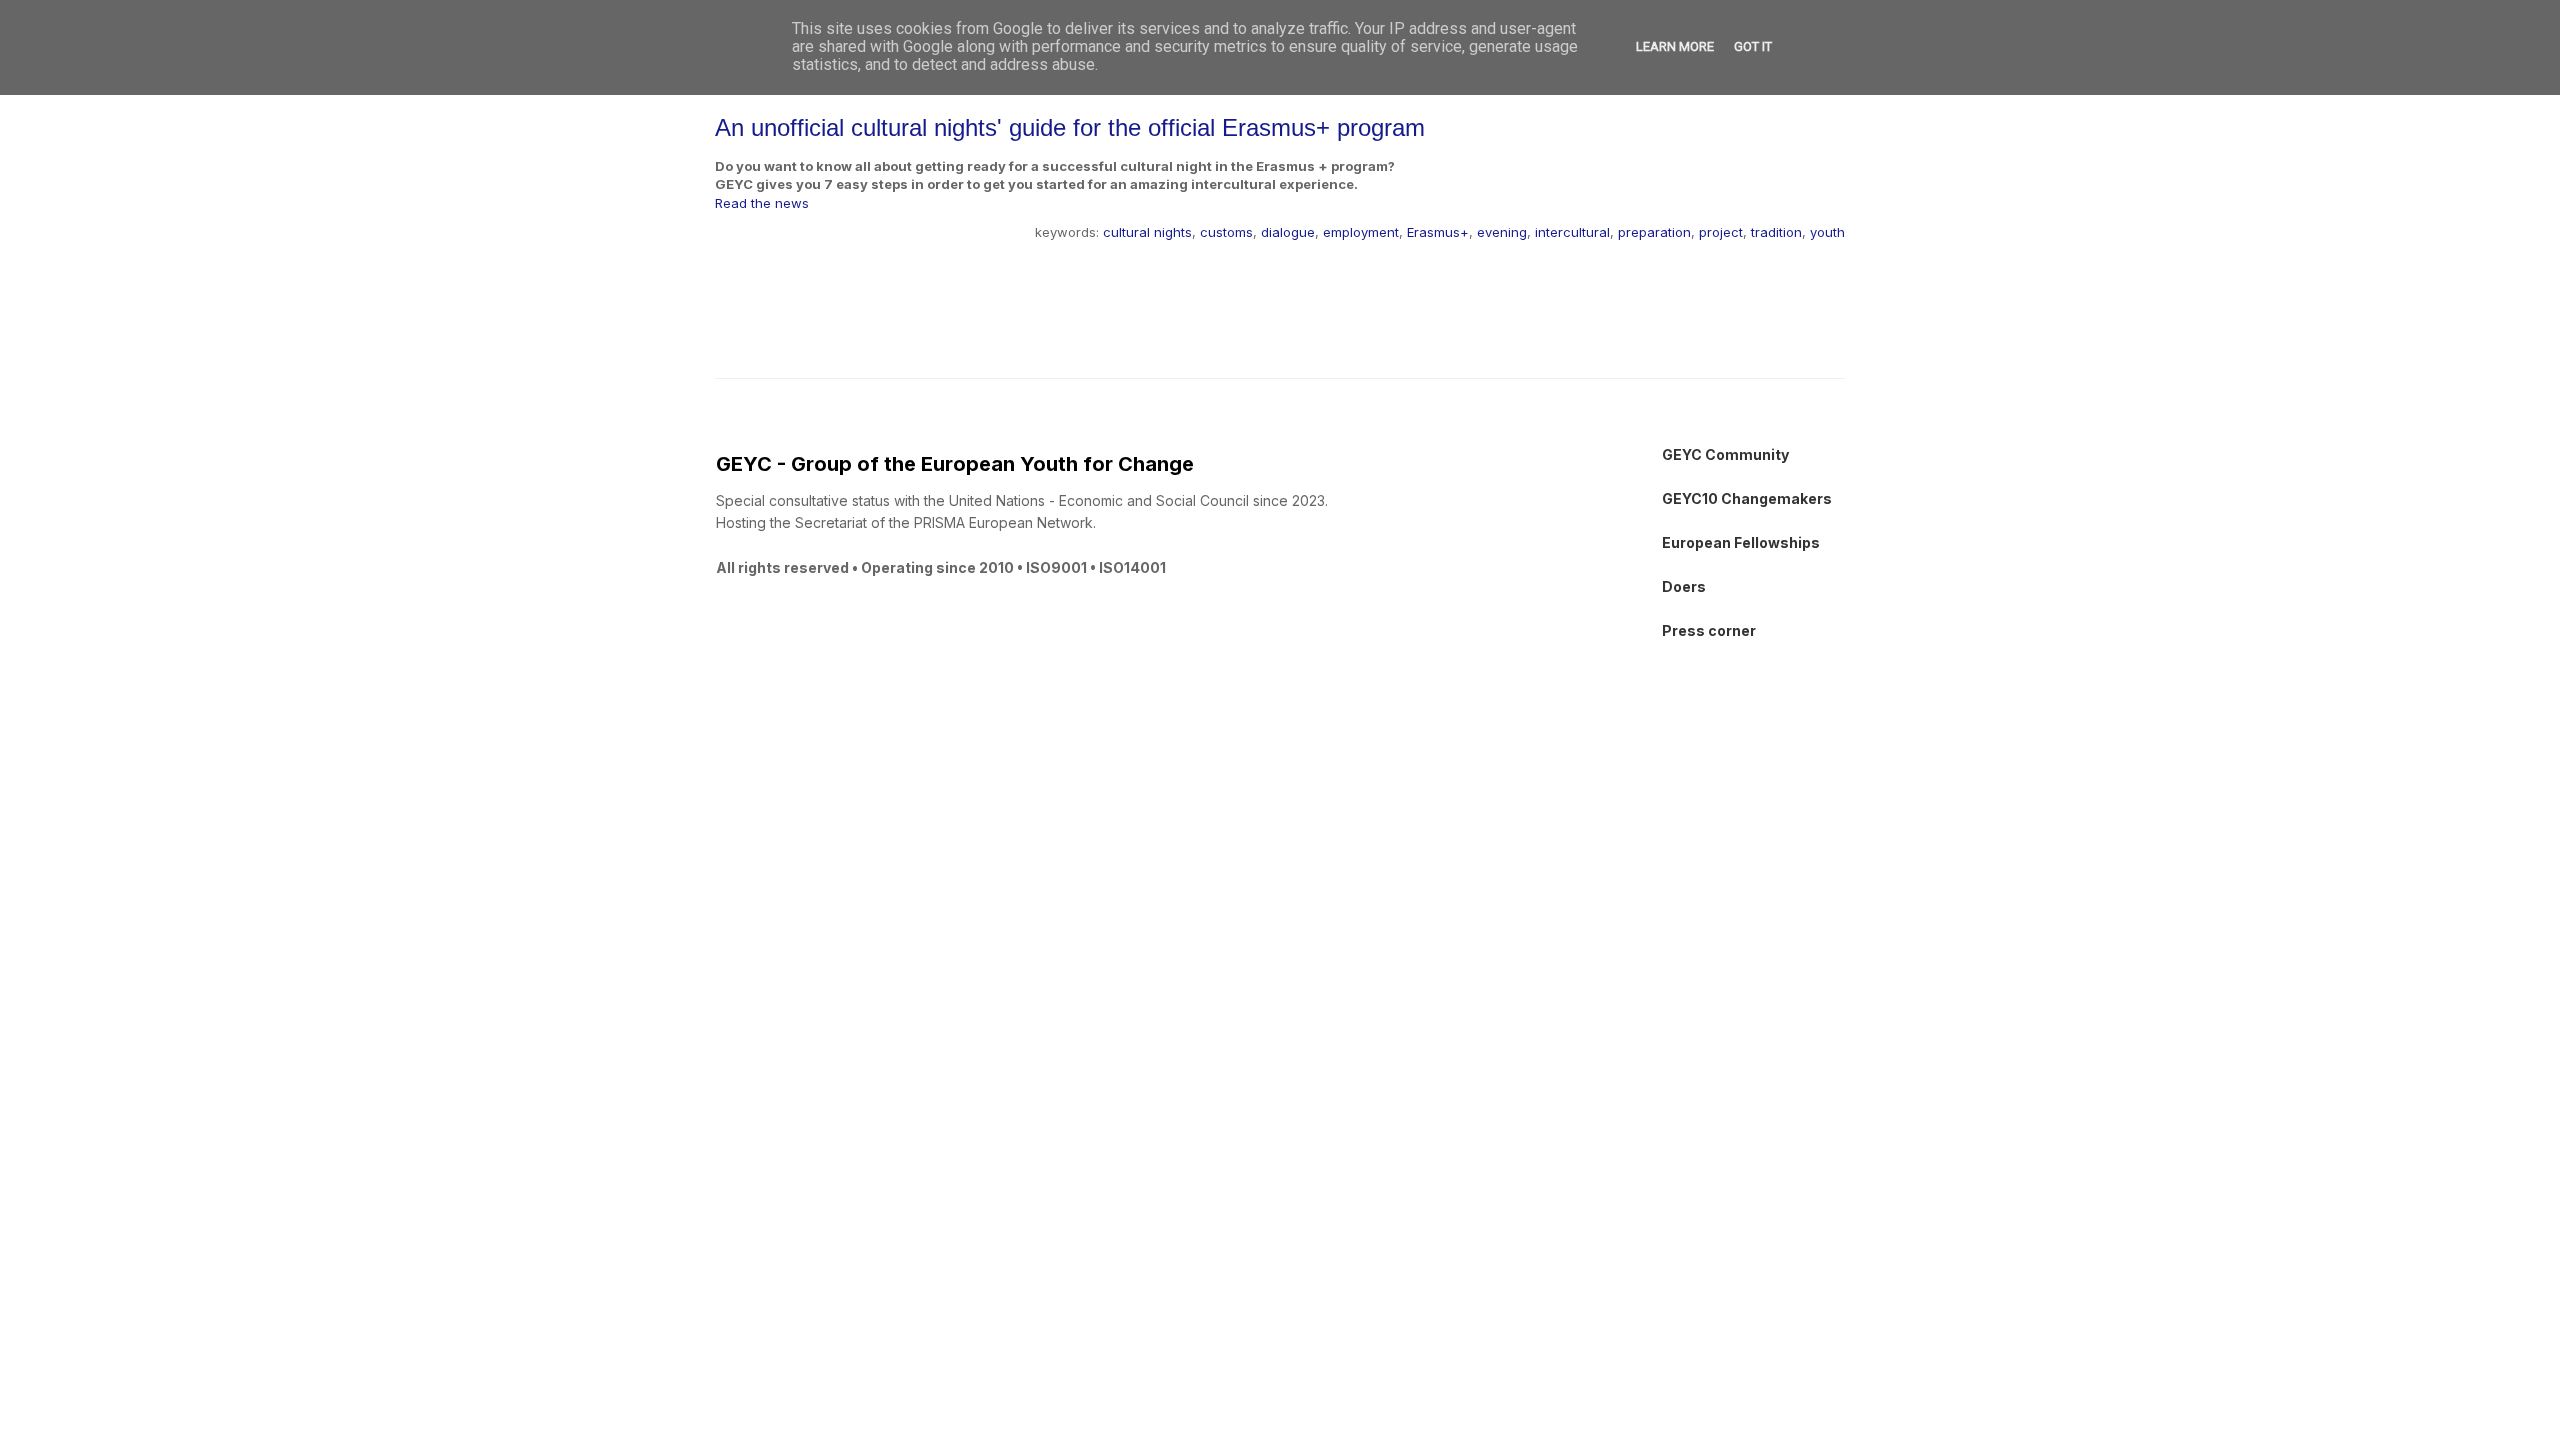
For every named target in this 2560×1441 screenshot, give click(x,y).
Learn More (1675, 46)
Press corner (1709, 630)
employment (1361, 232)
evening (1502, 232)
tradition (1776, 232)
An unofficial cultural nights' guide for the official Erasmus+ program (1070, 127)
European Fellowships (1741, 542)
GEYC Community (1725, 454)
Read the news (762, 203)
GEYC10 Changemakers (1747, 498)
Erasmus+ (1438, 232)
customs (1226, 232)
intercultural (1572, 232)
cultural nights (1147, 232)
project (1721, 232)
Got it (1753, 46)
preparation (1654, 232)
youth (1827, 232)
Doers (1684, 586)
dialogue (1288, 232)
